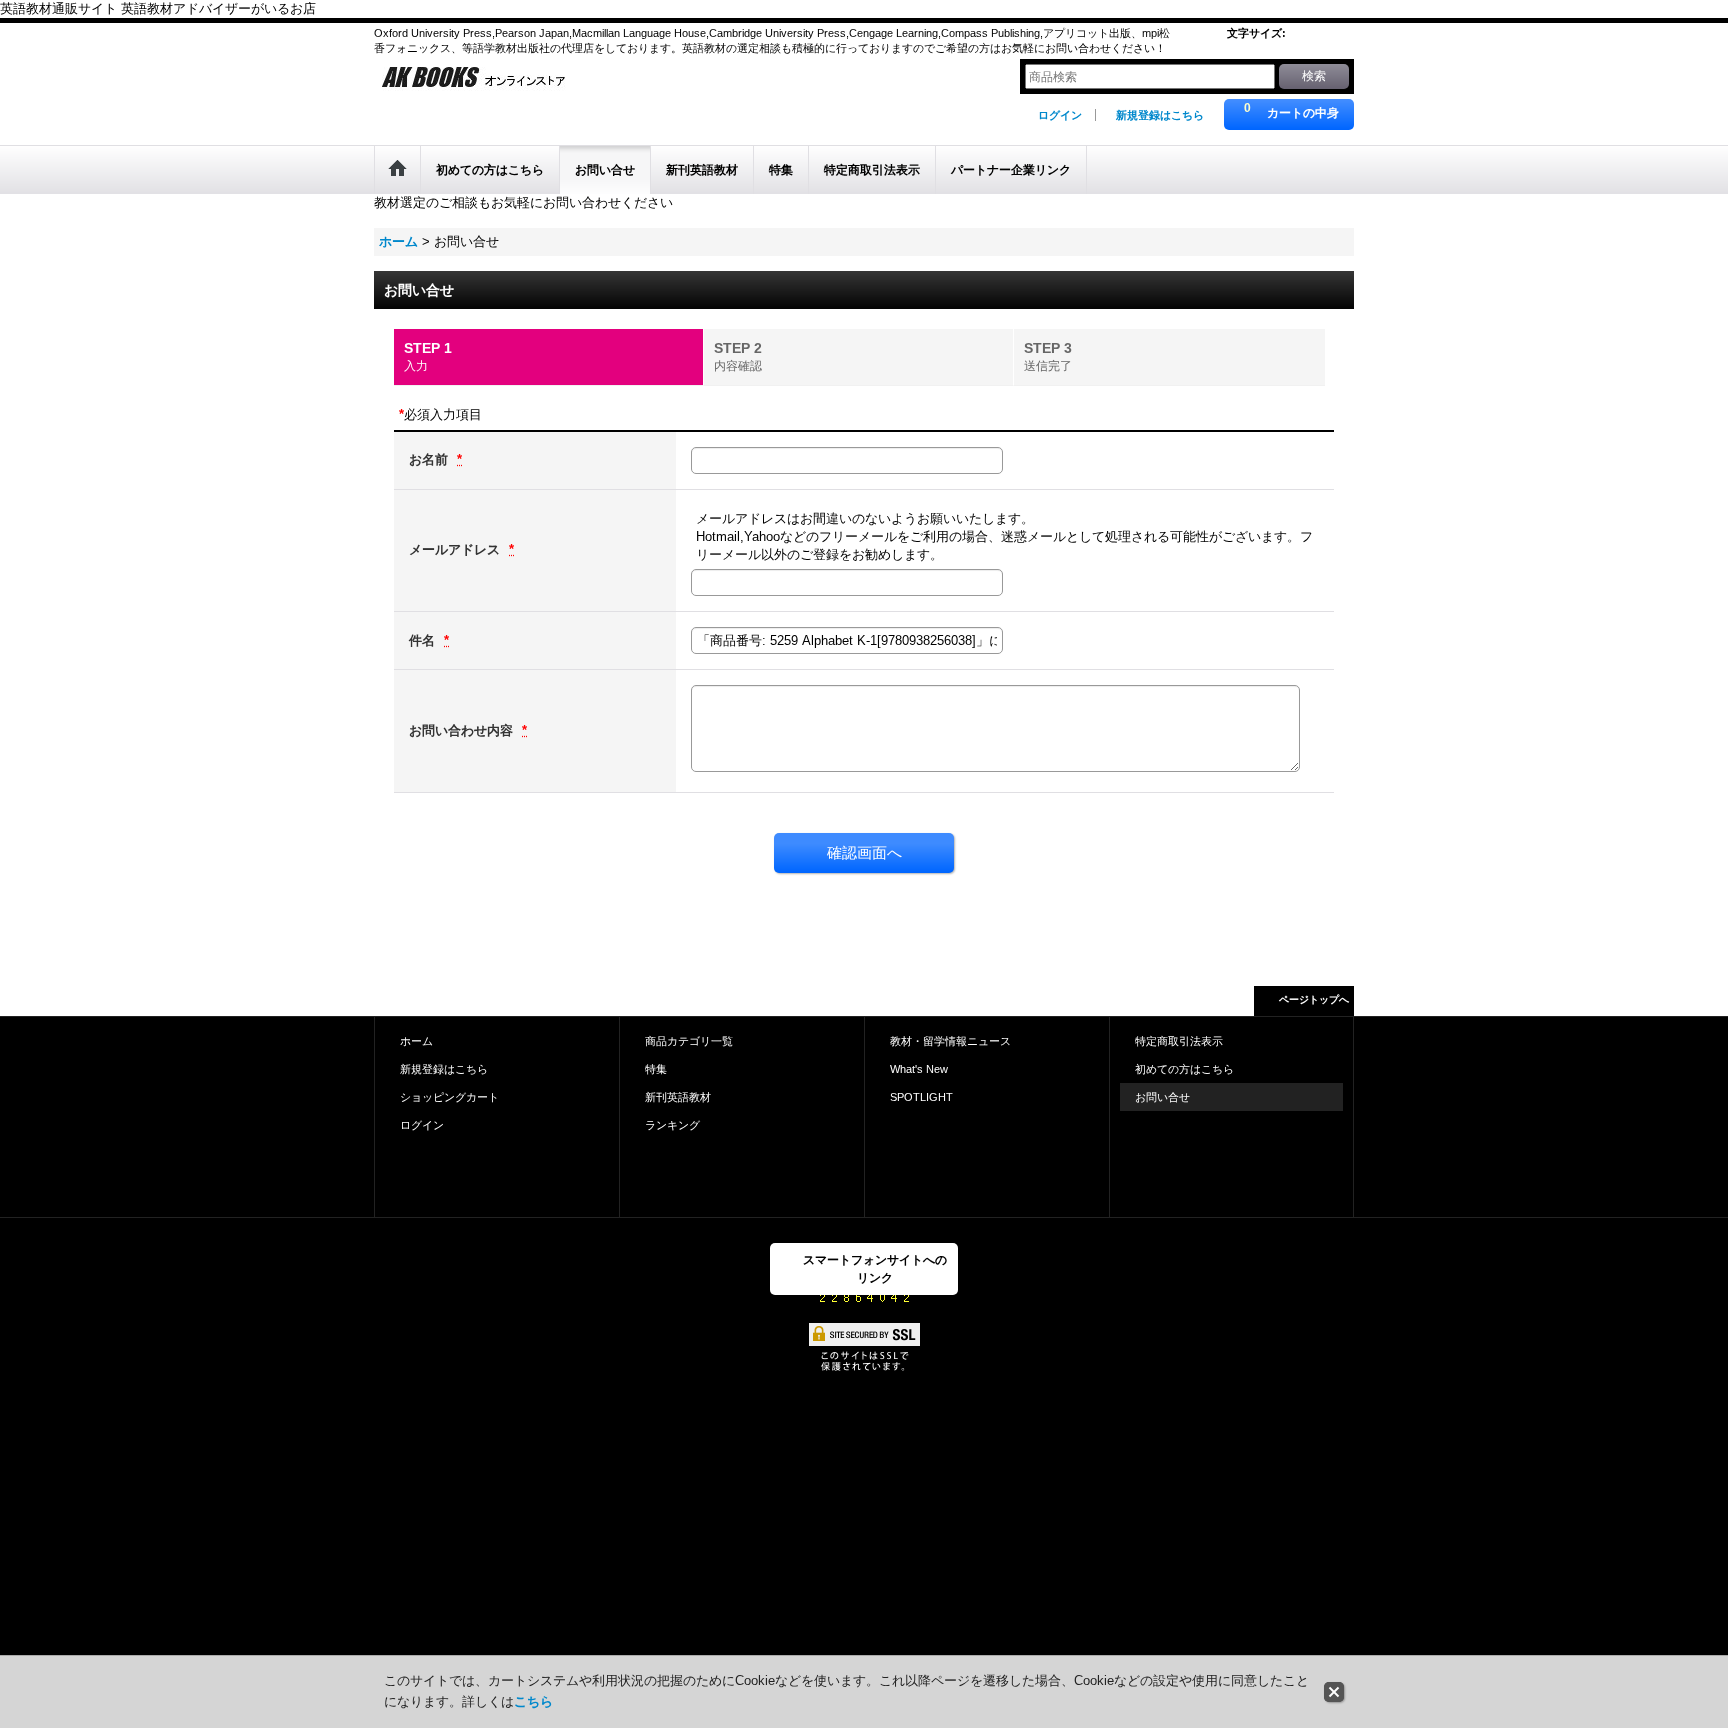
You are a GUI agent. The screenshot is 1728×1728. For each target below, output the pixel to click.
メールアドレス (456, 549)
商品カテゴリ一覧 (689, 1041)
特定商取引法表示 (1179, 1041)
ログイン (1060, 115)
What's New (919, 1069)
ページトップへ (1314, 999)
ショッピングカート (449, 1097)
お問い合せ (1162, 1097)
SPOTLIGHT (921, 1097)
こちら (533, 1701)
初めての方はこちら (1184, 1069)
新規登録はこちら (1160, 115)
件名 (424, 640)
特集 (656, 1069)
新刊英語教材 (678, 1097)
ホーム (416, 1041)
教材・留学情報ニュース (950, 1041)
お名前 (430, 459)
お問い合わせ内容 (463, 730)
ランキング (672, 1125)
